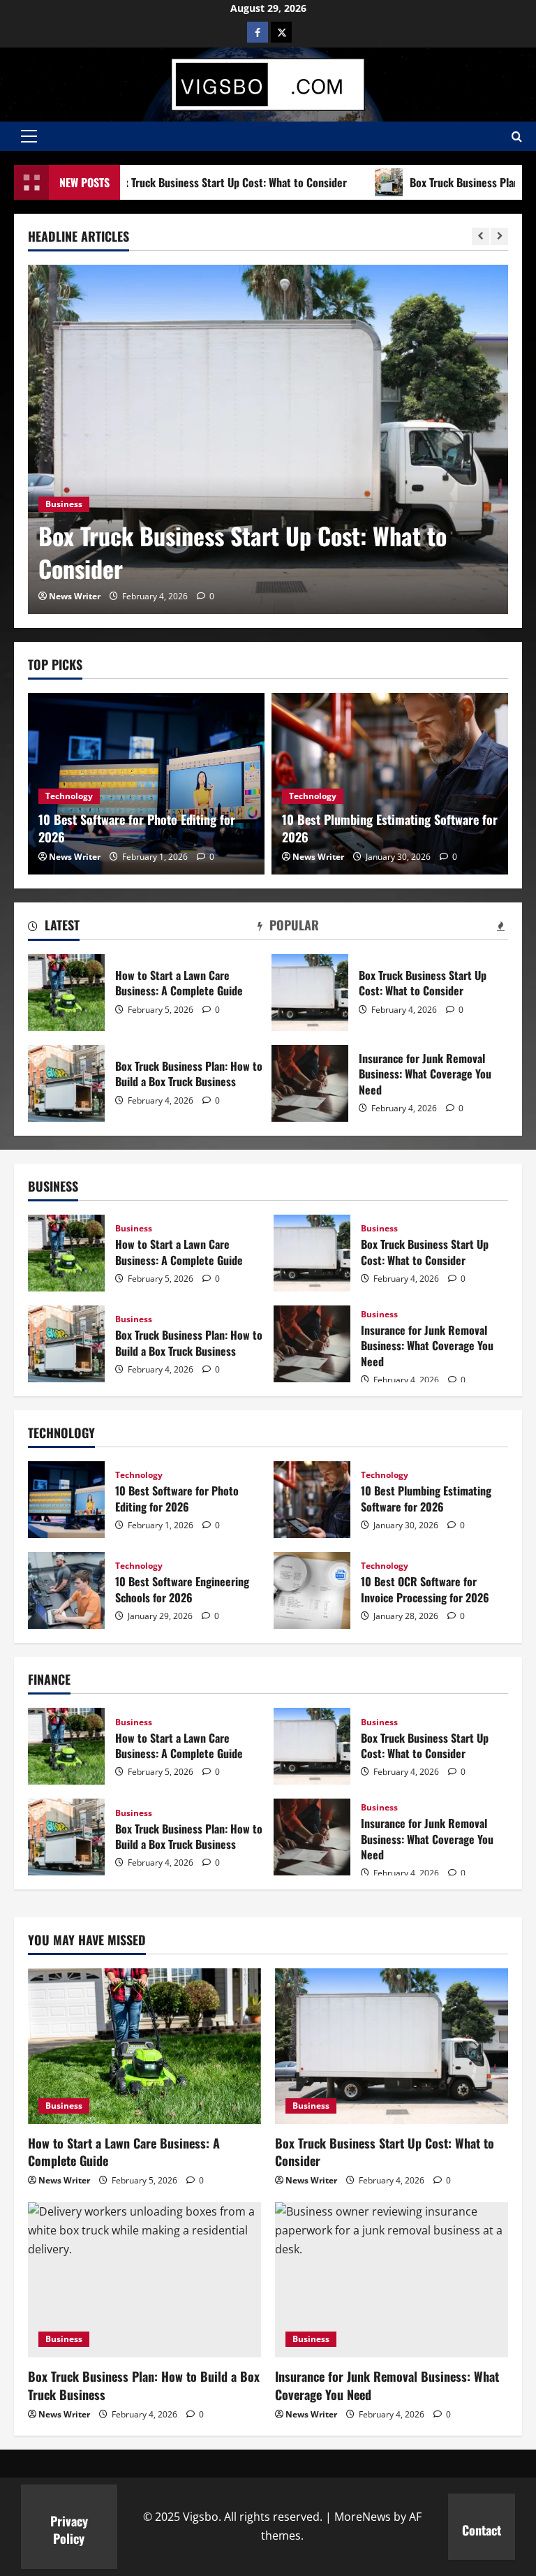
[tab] (54, 928)
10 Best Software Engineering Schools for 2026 (66, 1590)
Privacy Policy (69, 2530)
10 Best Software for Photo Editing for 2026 (137, 828)
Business (64, 504)
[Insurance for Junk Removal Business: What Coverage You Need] (392, 2280)
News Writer (75, 596)
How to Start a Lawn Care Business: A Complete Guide (66, 993)
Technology (69, 796)
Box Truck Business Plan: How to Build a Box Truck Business (66, 1083)
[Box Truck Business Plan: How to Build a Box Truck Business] (144, 2280)
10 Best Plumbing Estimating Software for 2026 (390, 828)
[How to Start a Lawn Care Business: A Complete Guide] (144, 2046)
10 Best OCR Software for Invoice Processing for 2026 (312, 1590)
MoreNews (363, 2517)
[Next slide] (499, 236)
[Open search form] (517, 137)
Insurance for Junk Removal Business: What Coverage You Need (310, 1083)
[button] (29, 136)
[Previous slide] (481, 236)
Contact (482, 2530)
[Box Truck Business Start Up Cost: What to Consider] (268, 439)
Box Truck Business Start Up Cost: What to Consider (243, 552)
